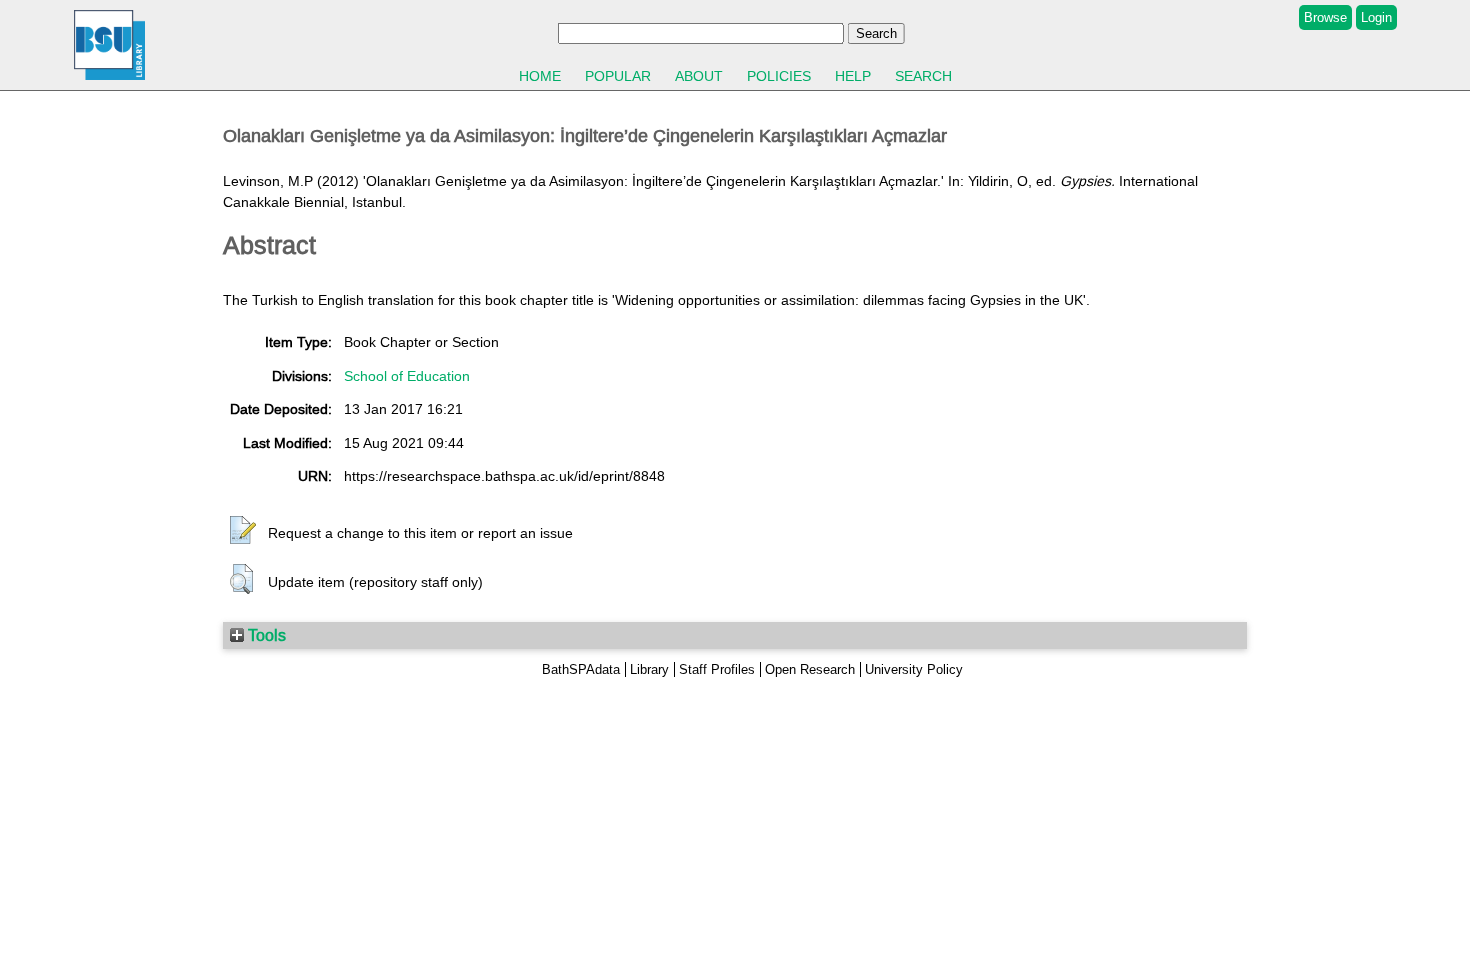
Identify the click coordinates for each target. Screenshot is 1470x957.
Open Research (810, 669)
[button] (243, 531)
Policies (779, 76)
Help (853, 76)
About (699, 76)
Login (1376, 17)
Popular (618, 76)
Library (649, 669)
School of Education (407, 376)
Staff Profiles (717, 669)
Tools (265, 635)
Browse (1325, 17)
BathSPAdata (581, 669)
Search (923, 76)
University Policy (914, 669)
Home (540, 76)
